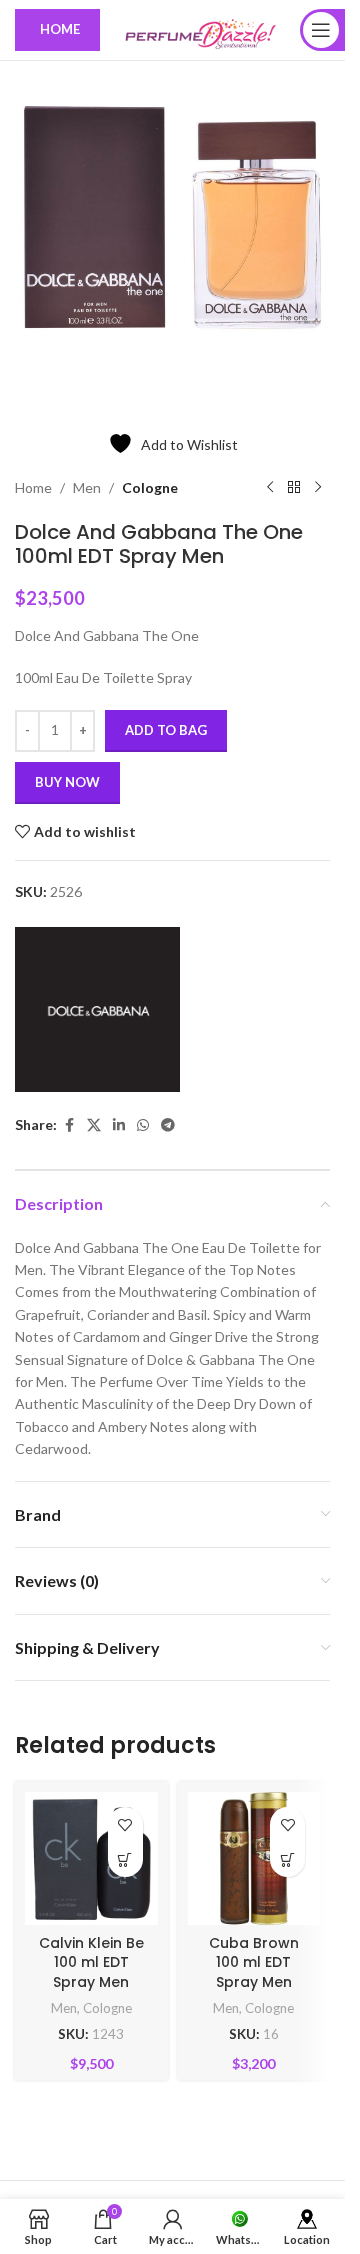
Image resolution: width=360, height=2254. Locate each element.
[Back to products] (294, 473)
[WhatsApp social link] (143, 1110)
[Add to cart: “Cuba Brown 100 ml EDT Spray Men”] (287, 1844)
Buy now (67, 767)
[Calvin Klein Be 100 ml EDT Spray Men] (91, 1843)
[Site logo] (200, 28)
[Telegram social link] (168, 1110)
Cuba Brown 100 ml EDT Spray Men (254, 1947)
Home (33, 472)
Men (87, 472)
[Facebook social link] (69, 1110)
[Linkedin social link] (119, 1110)
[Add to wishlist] (125, 1809)
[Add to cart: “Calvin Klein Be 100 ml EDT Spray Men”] (125, 1844)
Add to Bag (166, 715)
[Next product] (318, 473)
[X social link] (94, 1110)
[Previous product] (270, 473)
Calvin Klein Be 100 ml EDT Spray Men (91, 1947)
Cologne (150, 472)
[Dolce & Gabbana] (97, 994)
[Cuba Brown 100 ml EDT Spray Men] (254, 1843)
